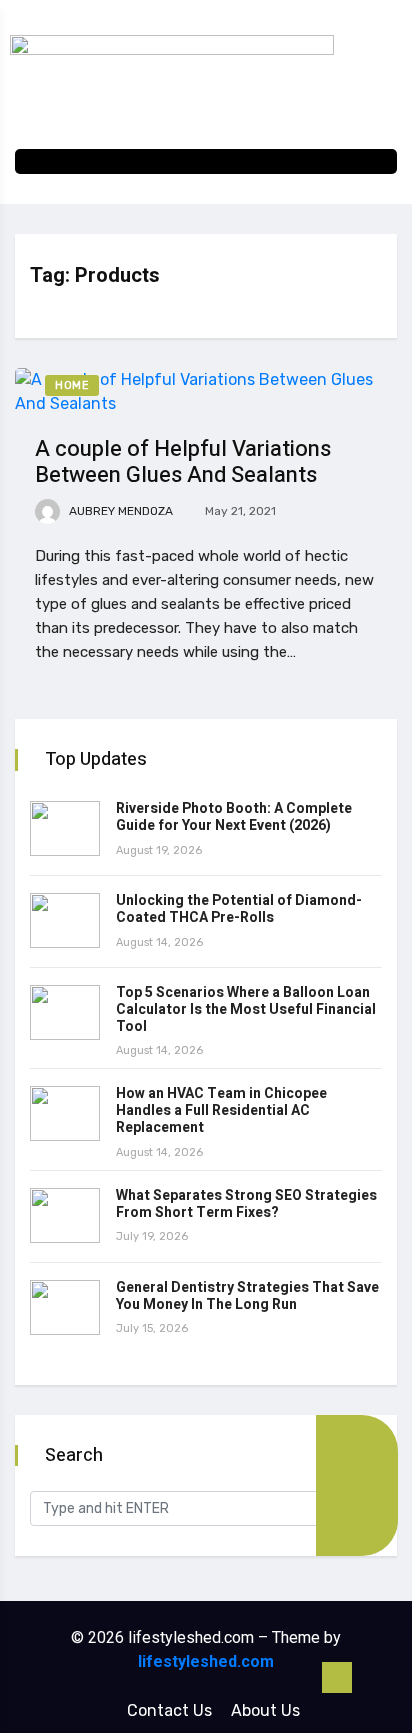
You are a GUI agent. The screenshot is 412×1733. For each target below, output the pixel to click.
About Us (265, 1710)
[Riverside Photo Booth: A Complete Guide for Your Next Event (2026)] (65, 828)
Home (72, 385)
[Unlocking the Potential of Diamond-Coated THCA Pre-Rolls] (65, 920)
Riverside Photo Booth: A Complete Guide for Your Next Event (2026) (234, 817)
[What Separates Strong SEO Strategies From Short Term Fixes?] (65, 1215)
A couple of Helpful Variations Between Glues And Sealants (183, 462)
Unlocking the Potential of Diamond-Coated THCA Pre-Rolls (239, 909)
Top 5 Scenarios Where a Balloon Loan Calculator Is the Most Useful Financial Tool (246, 1009)
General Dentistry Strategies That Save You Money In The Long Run (247, 1296)
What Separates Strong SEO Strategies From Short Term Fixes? (246, 1204)
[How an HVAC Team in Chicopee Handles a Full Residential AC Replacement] (65, 1113)
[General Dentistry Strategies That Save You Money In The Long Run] (65, 1307)
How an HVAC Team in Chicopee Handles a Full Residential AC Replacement (221, 1110)
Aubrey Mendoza (119, 511)
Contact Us (169, 1710)
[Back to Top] (337, 1678)
